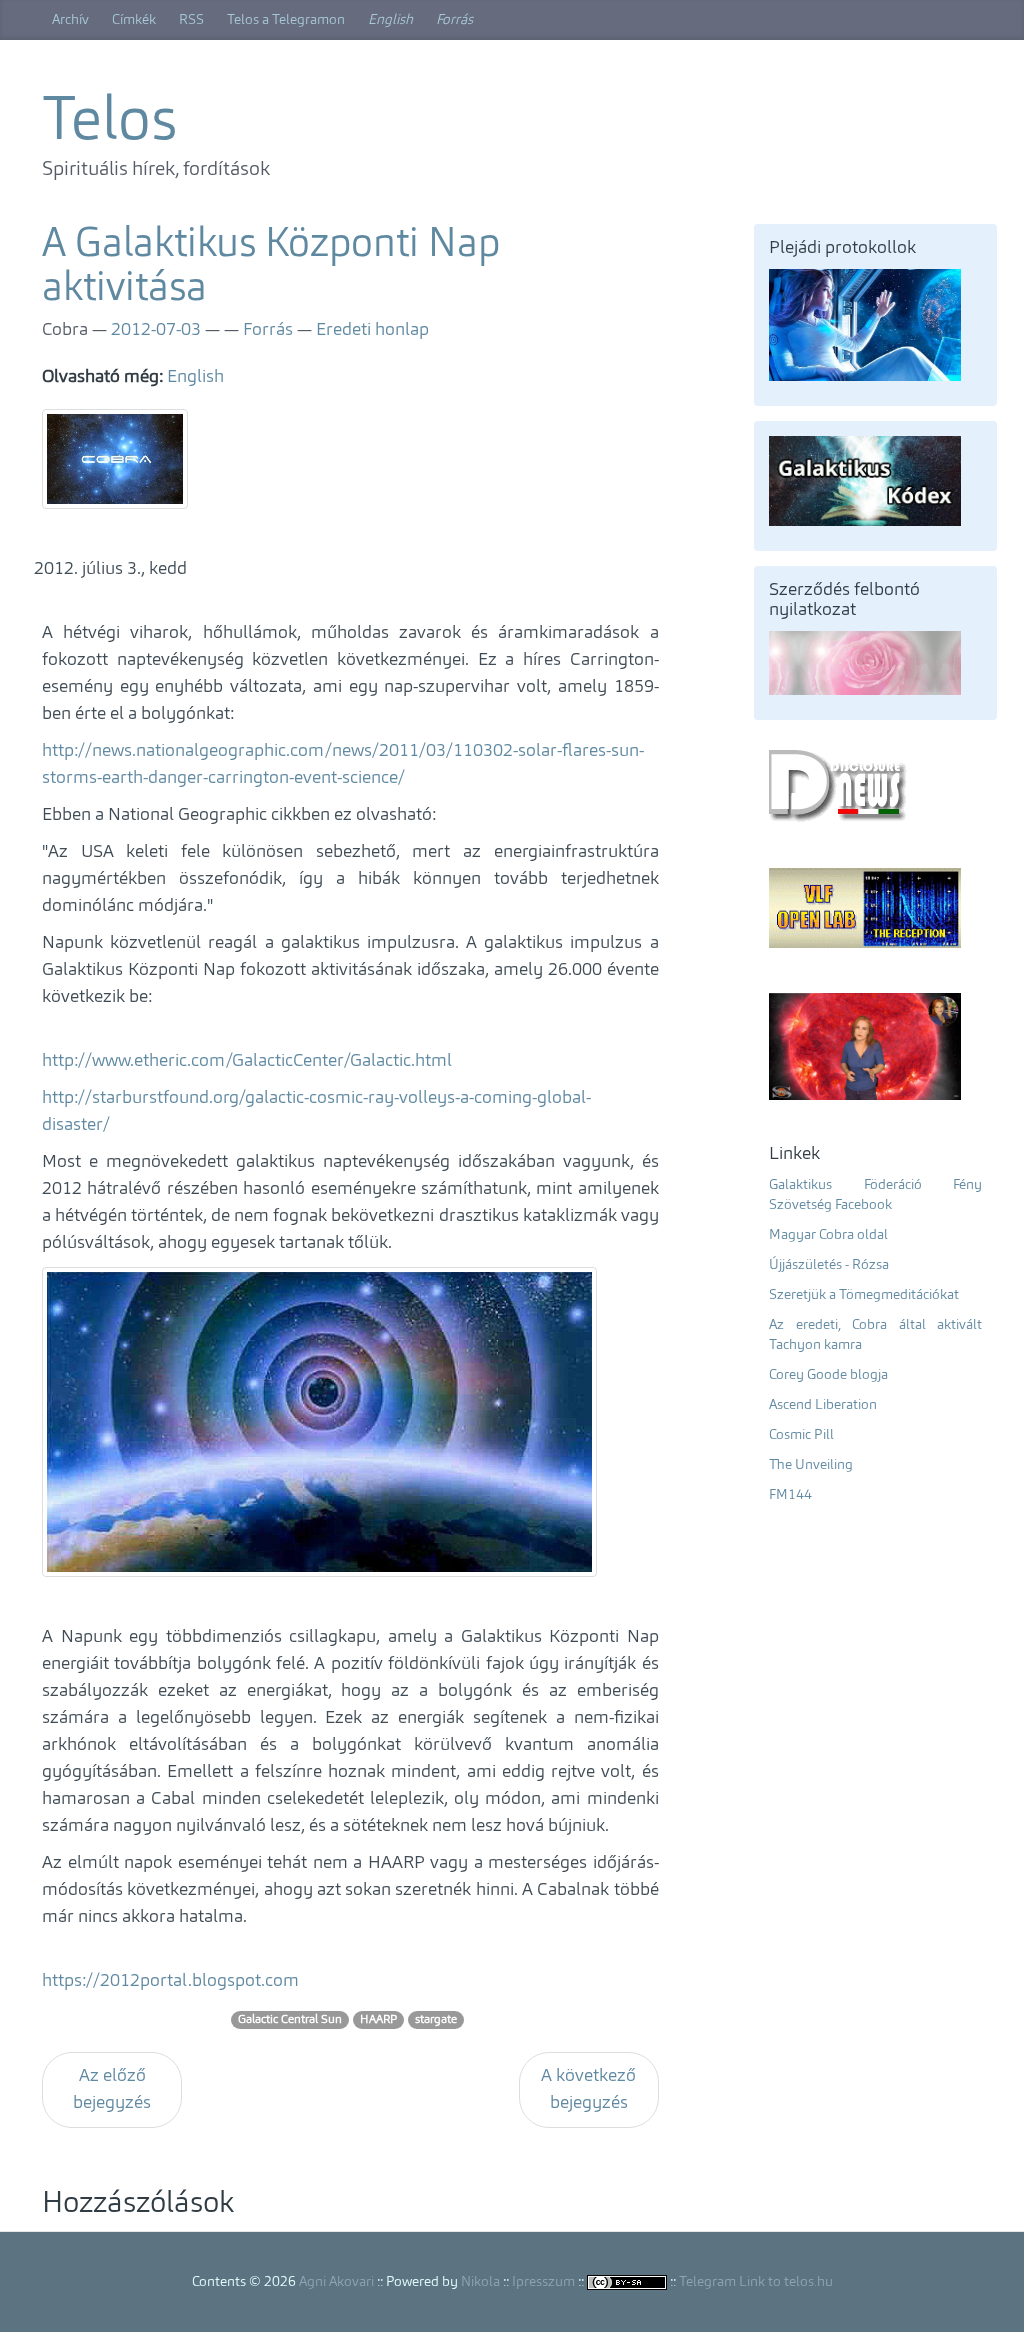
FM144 (790, 1495)
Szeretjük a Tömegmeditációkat (864, 1295)
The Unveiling (811, 1465)
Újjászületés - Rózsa (829, 1265)
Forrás (454, 20)
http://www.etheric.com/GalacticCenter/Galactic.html (247, 1061)
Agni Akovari (336, 2282)
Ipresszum (543, 2282)
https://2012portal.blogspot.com (170, 1981)
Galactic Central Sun (290, 2020)
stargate (436, 2020)
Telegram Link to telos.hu (756, 2282)
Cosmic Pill (801, 1435)
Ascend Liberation (823, 1405)
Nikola (480, 2282)
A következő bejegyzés (588, 2089)
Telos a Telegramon (286, 20)
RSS (191, 20)
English (390, 20)
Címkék (134, 20)
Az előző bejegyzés (112, 2089)
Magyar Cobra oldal (828, 1235)
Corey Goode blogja (828, 1375)
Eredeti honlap (372, 330)
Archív (70, 20)
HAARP (378, 2020)
